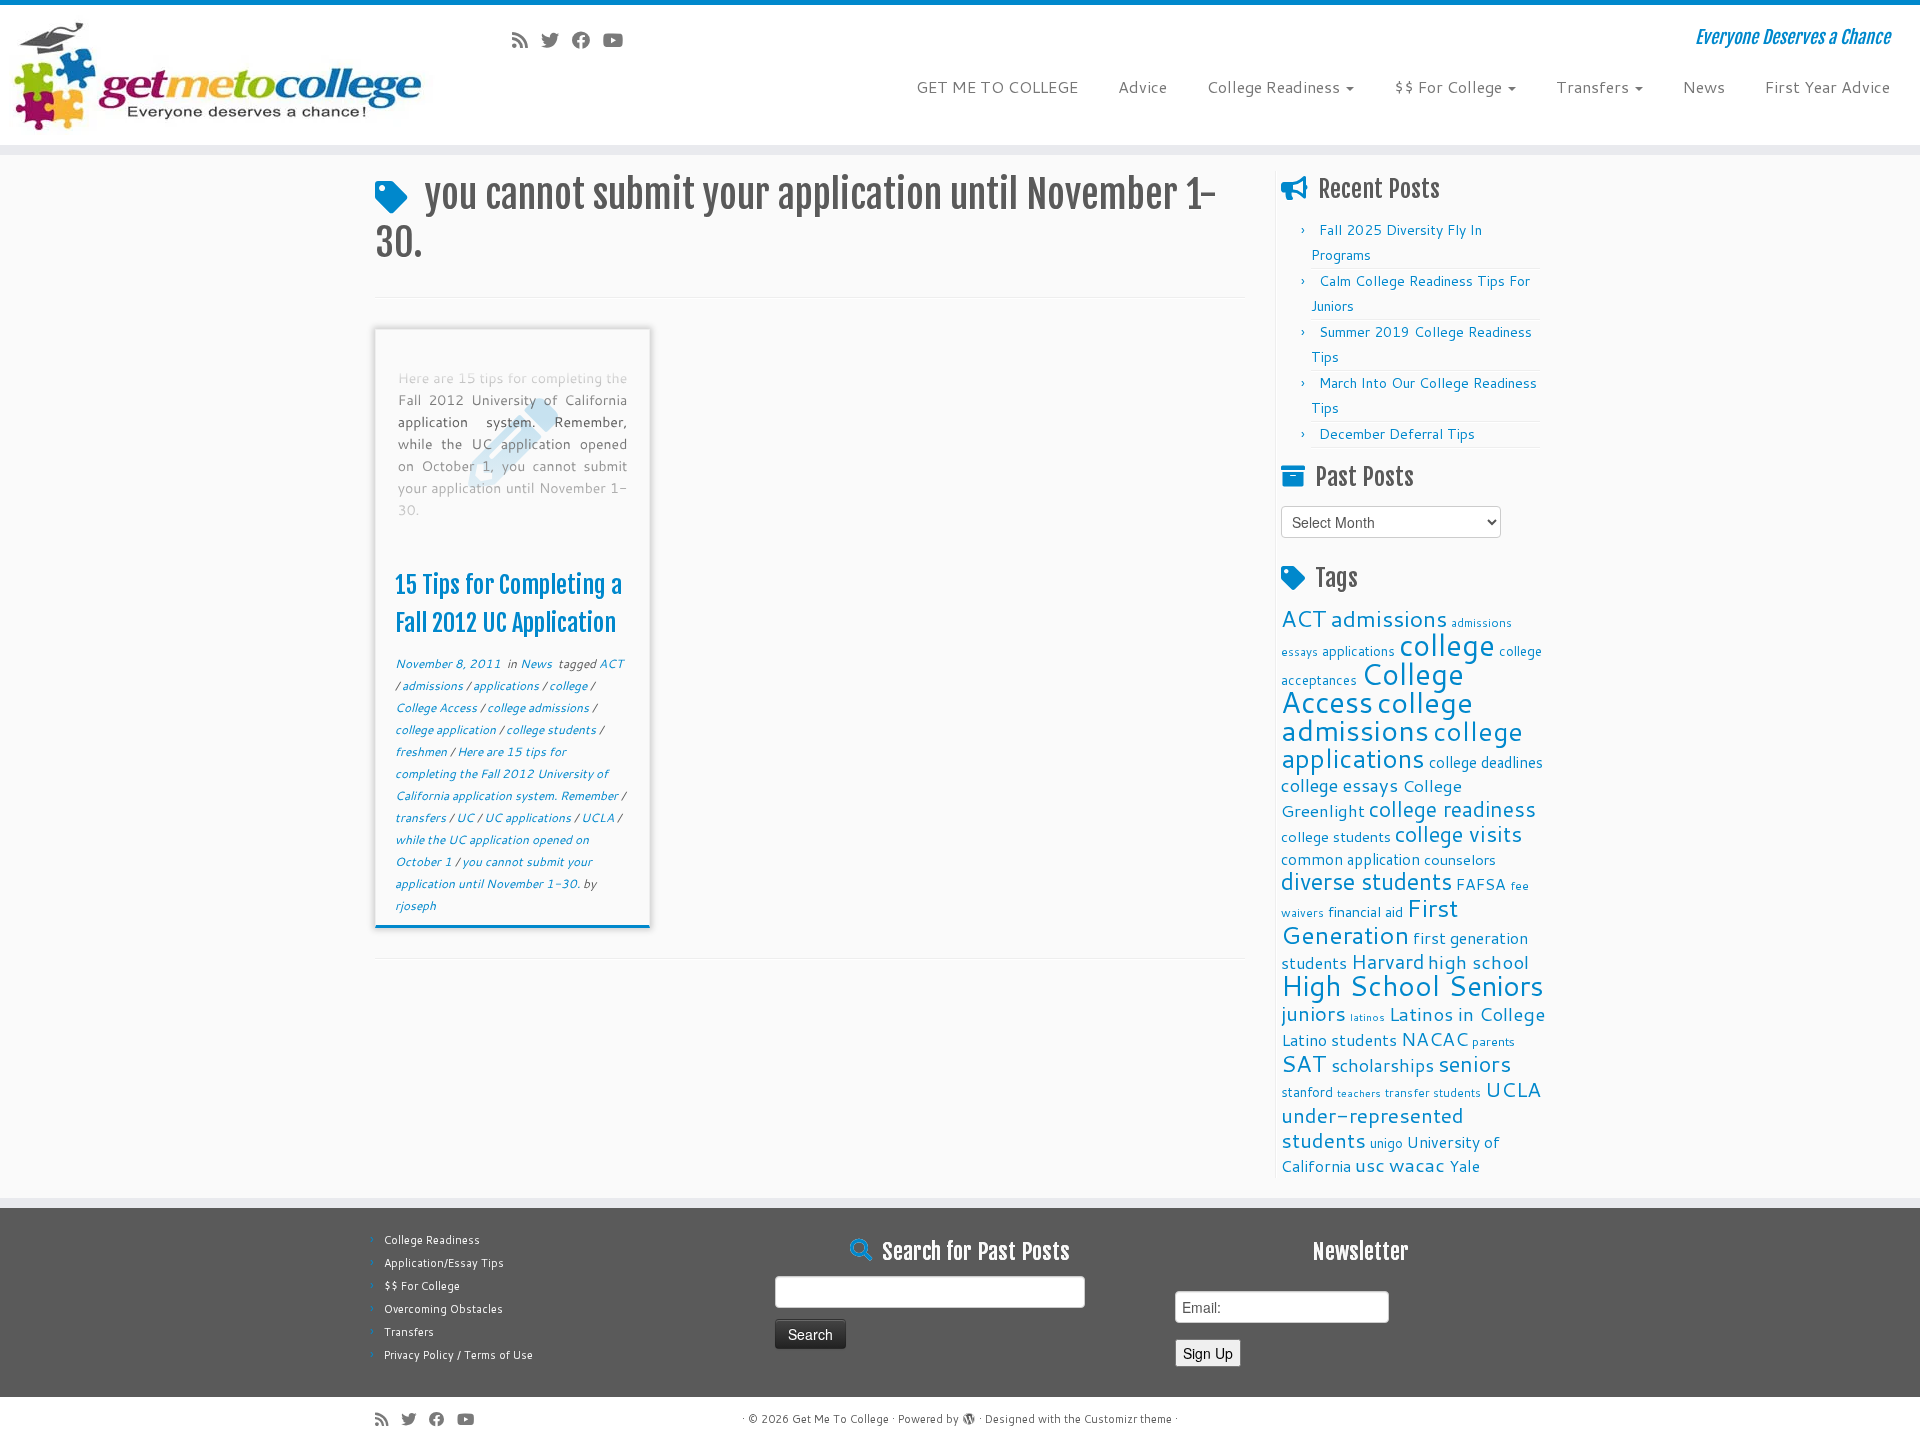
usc (1370, 1164)
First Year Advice (1827, 86)
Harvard (1387, 961)
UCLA (599, 817)
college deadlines (1486, 762)
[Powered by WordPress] (969, 1415)
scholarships (1382, 1065)
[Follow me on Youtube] (619, 40)
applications (507, 685)
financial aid (1365, 911)
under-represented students (1372, 1127)
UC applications (529, 817)
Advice (1142, 86)
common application (1350, 859)
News (1704, 86)
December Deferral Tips (1397, 434)
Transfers (1594, 86)
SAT (1304, 1063)
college (569, 685)
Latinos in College (1467, 1013)
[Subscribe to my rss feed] (526, 40)
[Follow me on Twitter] (556, 40)
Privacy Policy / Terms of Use (458, 1355)
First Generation (1369, 921)
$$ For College (1450, 86)
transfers (422, 817)
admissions (434, 685)
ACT (611, 663)
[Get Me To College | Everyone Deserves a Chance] (221, 75)
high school (1478, 961)
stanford (1307, 1091)
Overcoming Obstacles (443, 1309)
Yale (1464, 1166)
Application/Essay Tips (444, 1263)
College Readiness (1275, 86)
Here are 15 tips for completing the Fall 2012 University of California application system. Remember (508, 773)
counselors (1460, 859)
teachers (1359, 1092)
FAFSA (1481, 884)
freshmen (422, 751)
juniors (1313, 1013)
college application (447, 729)
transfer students (1433, 1092)
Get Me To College (840, 1419)
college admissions (539, 707)
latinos (1367, 1016)
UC (466, 817)
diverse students (1366, 881)
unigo (1386, 1142)
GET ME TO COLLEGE (997, 86)
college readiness (1452, 809)
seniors (1474, 1063)
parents (1493, 1041)
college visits (1458, 833)
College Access (437, 707)
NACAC (1434, 1038)
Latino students (1339, 1039)
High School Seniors (1412, 985)
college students (552, 729)
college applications (1402, 744)
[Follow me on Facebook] (587, 40)
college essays (1339, 785)
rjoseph (415, 905)
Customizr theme (1128, 1419)
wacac (1417, 1164)
